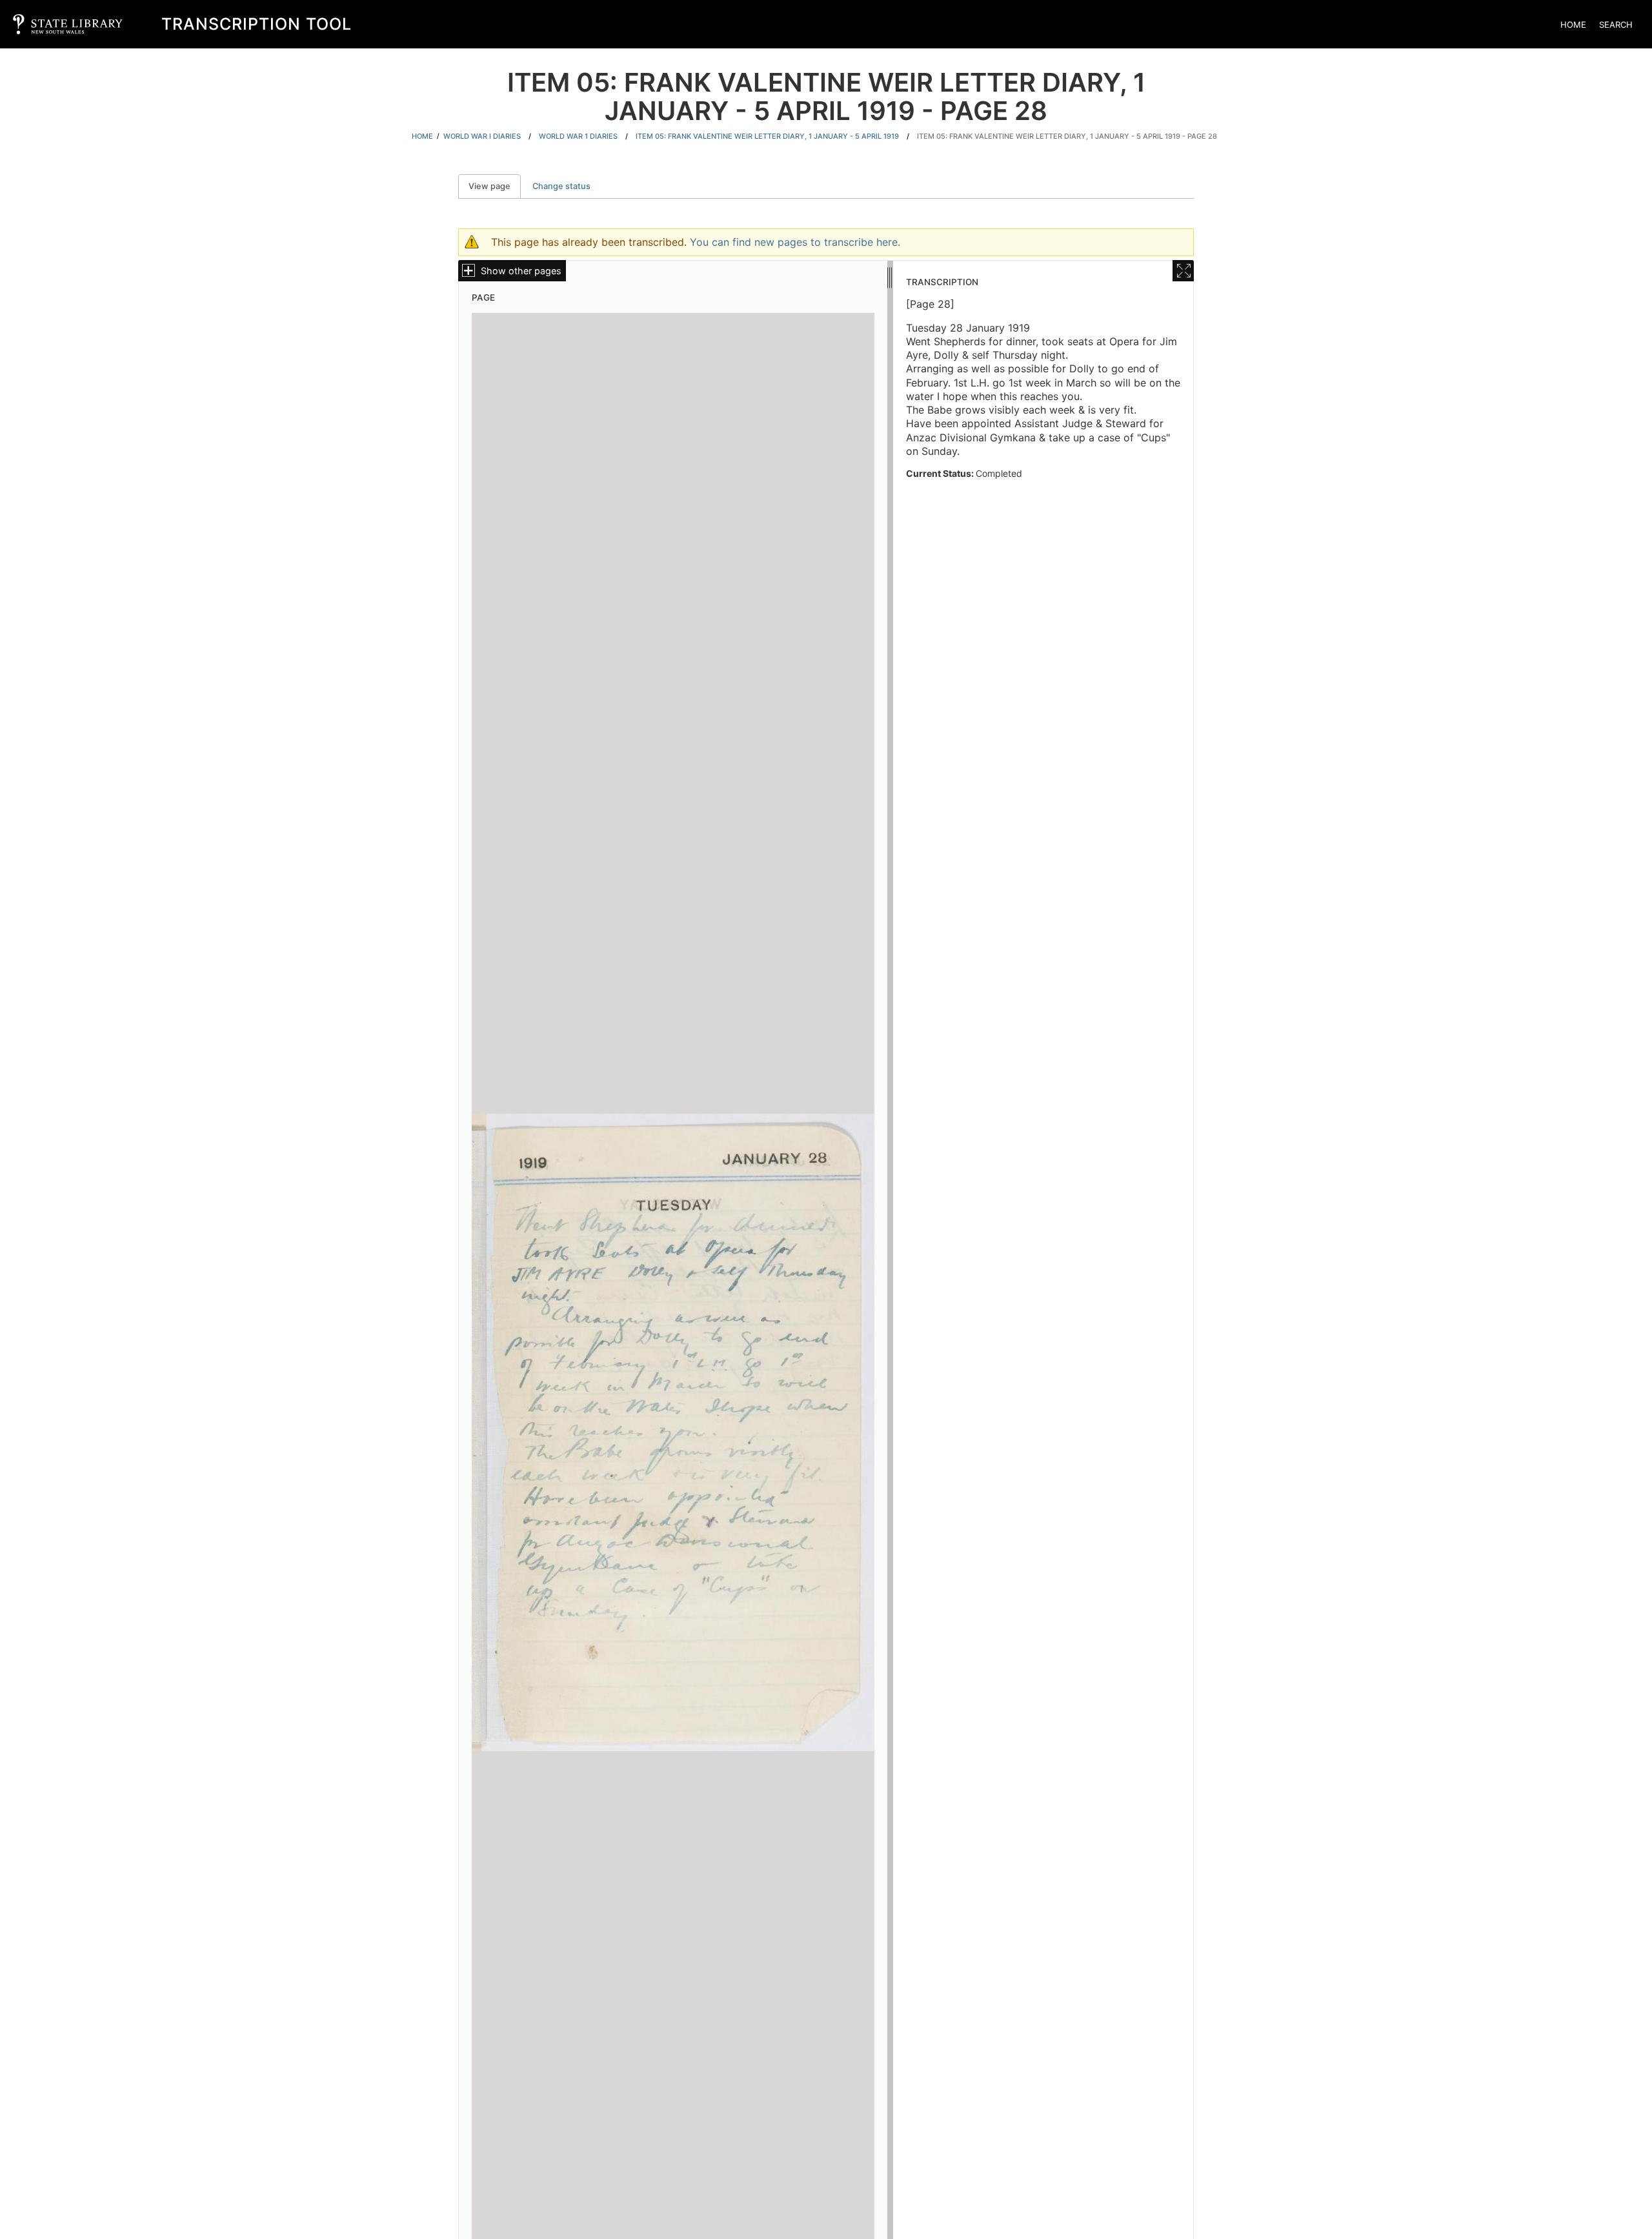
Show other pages (521, 271)
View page (495, 186)
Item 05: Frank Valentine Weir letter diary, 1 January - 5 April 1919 (767, 136)
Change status (561, 186)
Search (1616, 25)
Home (1573, 25)
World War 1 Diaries (578, 136)
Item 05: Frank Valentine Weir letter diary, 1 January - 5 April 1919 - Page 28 (1067, 136)
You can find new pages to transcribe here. (795, 242)
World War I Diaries (482, 136)
